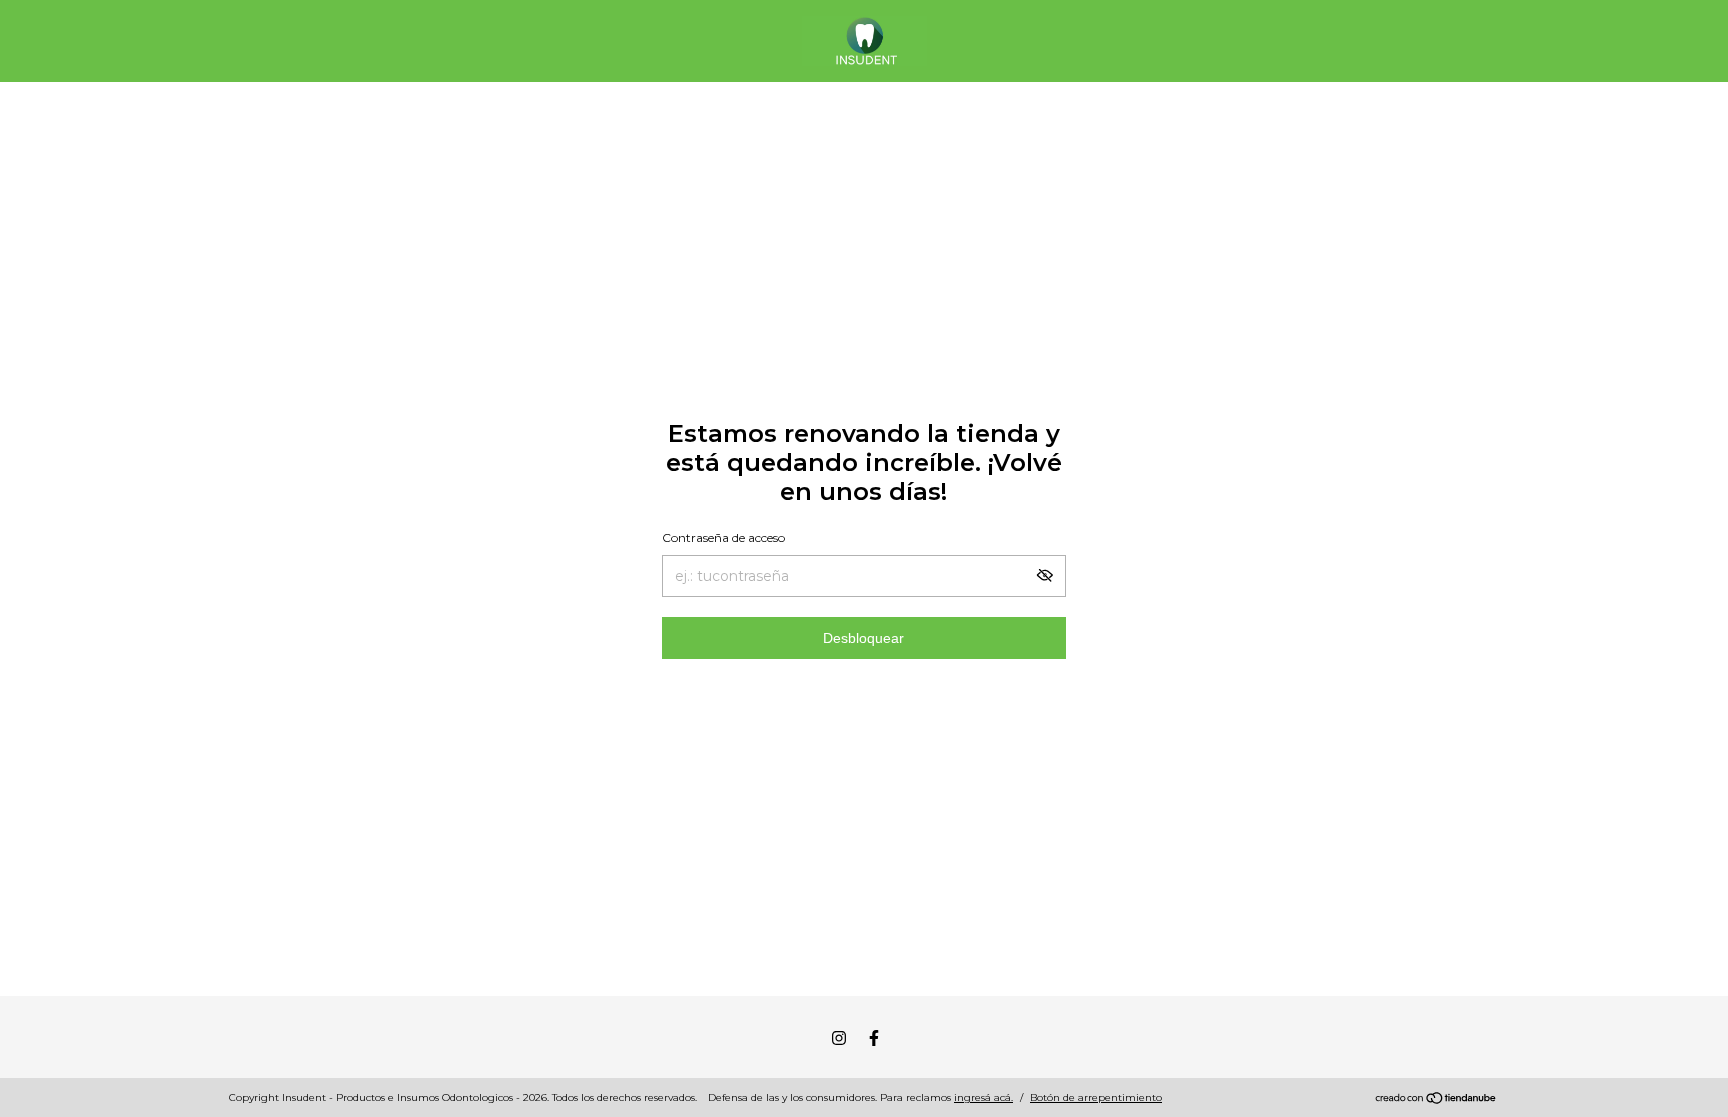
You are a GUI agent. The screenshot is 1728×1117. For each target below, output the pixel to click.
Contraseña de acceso (723, 537)
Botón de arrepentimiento (1096, 1097)
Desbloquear (863, 638)
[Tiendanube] (1436, 1100)
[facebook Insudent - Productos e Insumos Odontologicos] (874, 1038)
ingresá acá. (983, 1097)
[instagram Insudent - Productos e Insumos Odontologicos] (839, 1038)
